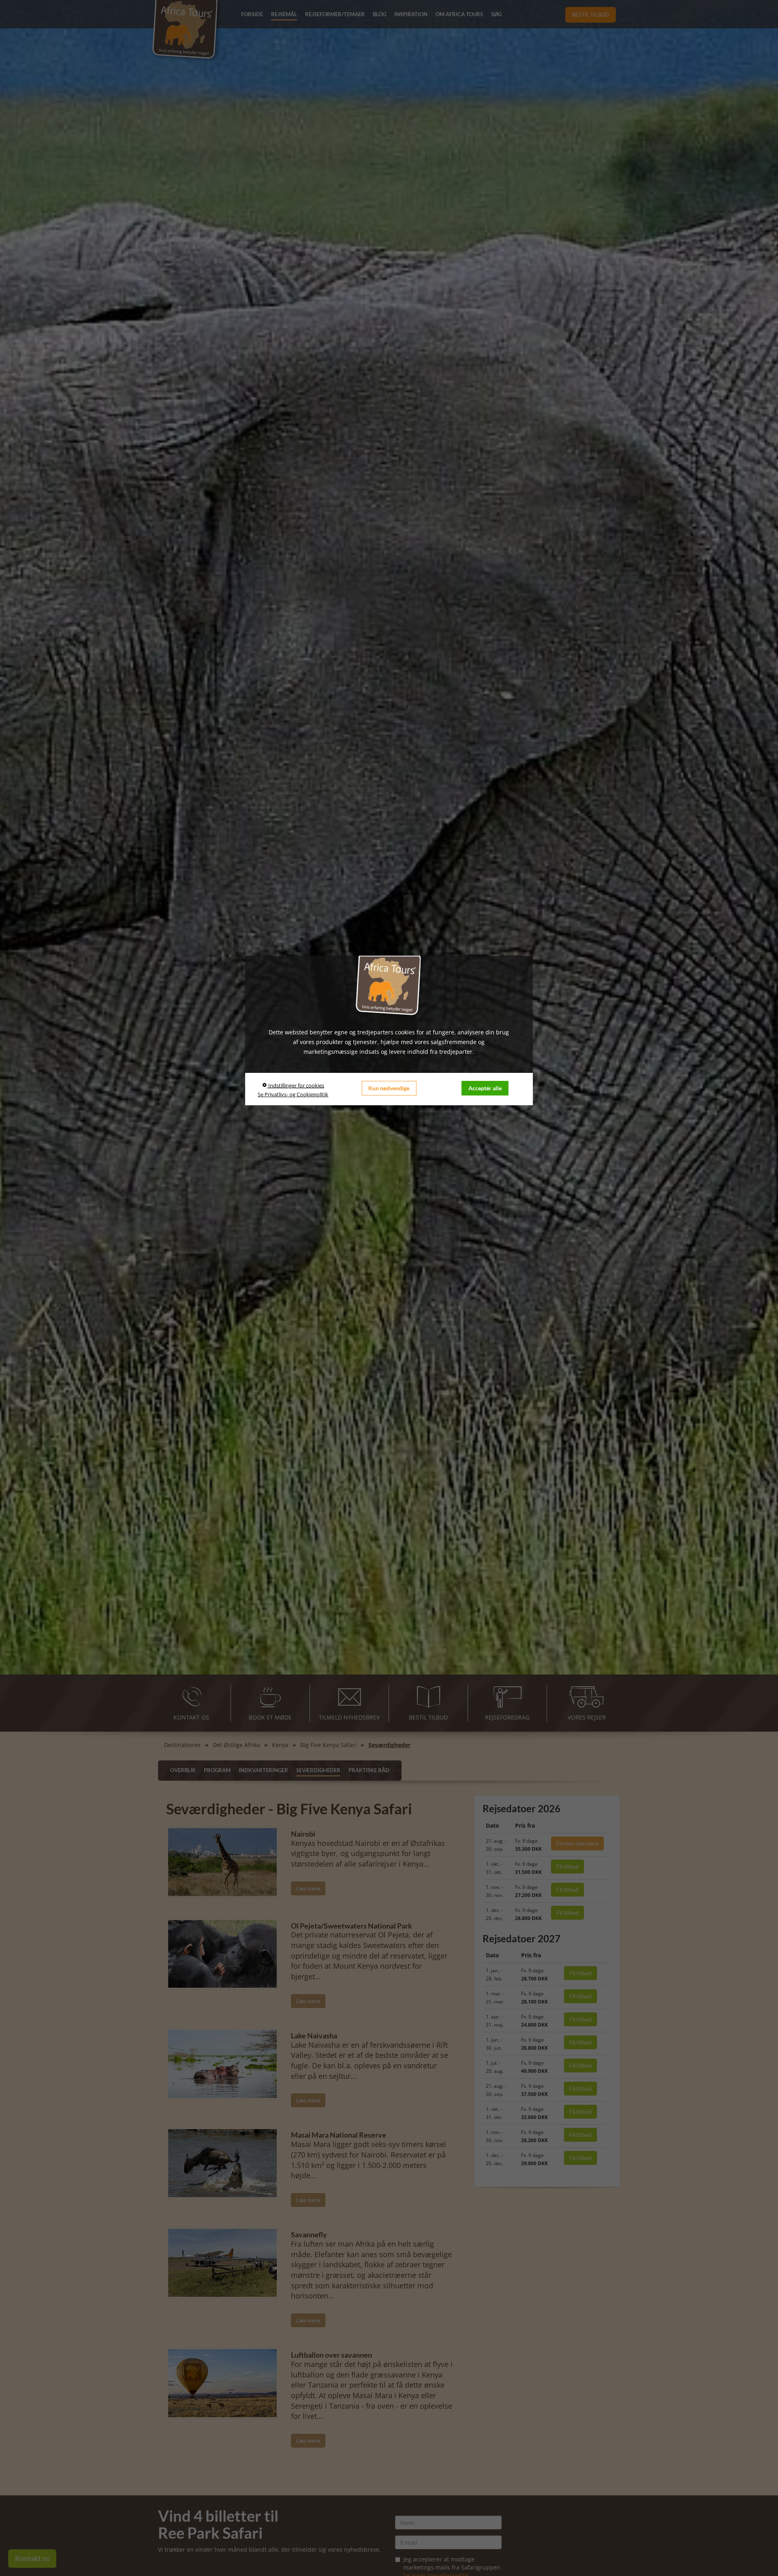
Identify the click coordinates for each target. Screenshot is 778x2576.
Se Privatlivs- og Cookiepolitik (293, 1094)
